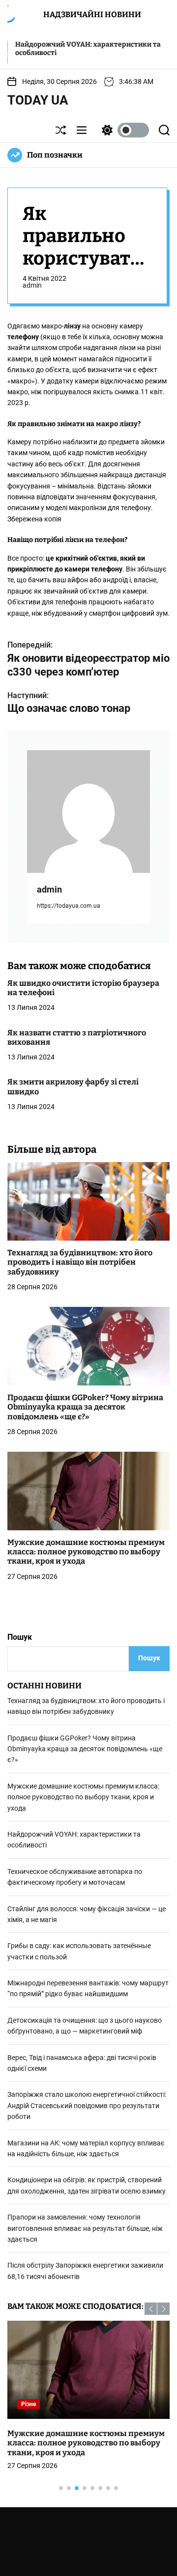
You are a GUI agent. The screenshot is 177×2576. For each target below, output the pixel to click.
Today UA (38, 100)
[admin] (88, 812)
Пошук (20, 1637)
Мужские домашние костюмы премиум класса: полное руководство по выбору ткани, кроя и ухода (86, 1552)
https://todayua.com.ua (69, 906)
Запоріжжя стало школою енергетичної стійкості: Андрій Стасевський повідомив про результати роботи (87, 2105)
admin (32, 285)
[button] (151, 2309)
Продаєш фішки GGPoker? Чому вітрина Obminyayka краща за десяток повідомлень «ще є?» (85, 1407)
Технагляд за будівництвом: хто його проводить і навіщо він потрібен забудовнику (80, 1262)
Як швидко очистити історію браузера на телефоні (83, 988)
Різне (29, 2404)
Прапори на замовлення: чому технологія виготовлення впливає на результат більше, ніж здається (85, 2228)
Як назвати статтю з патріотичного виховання (77, 1037)
